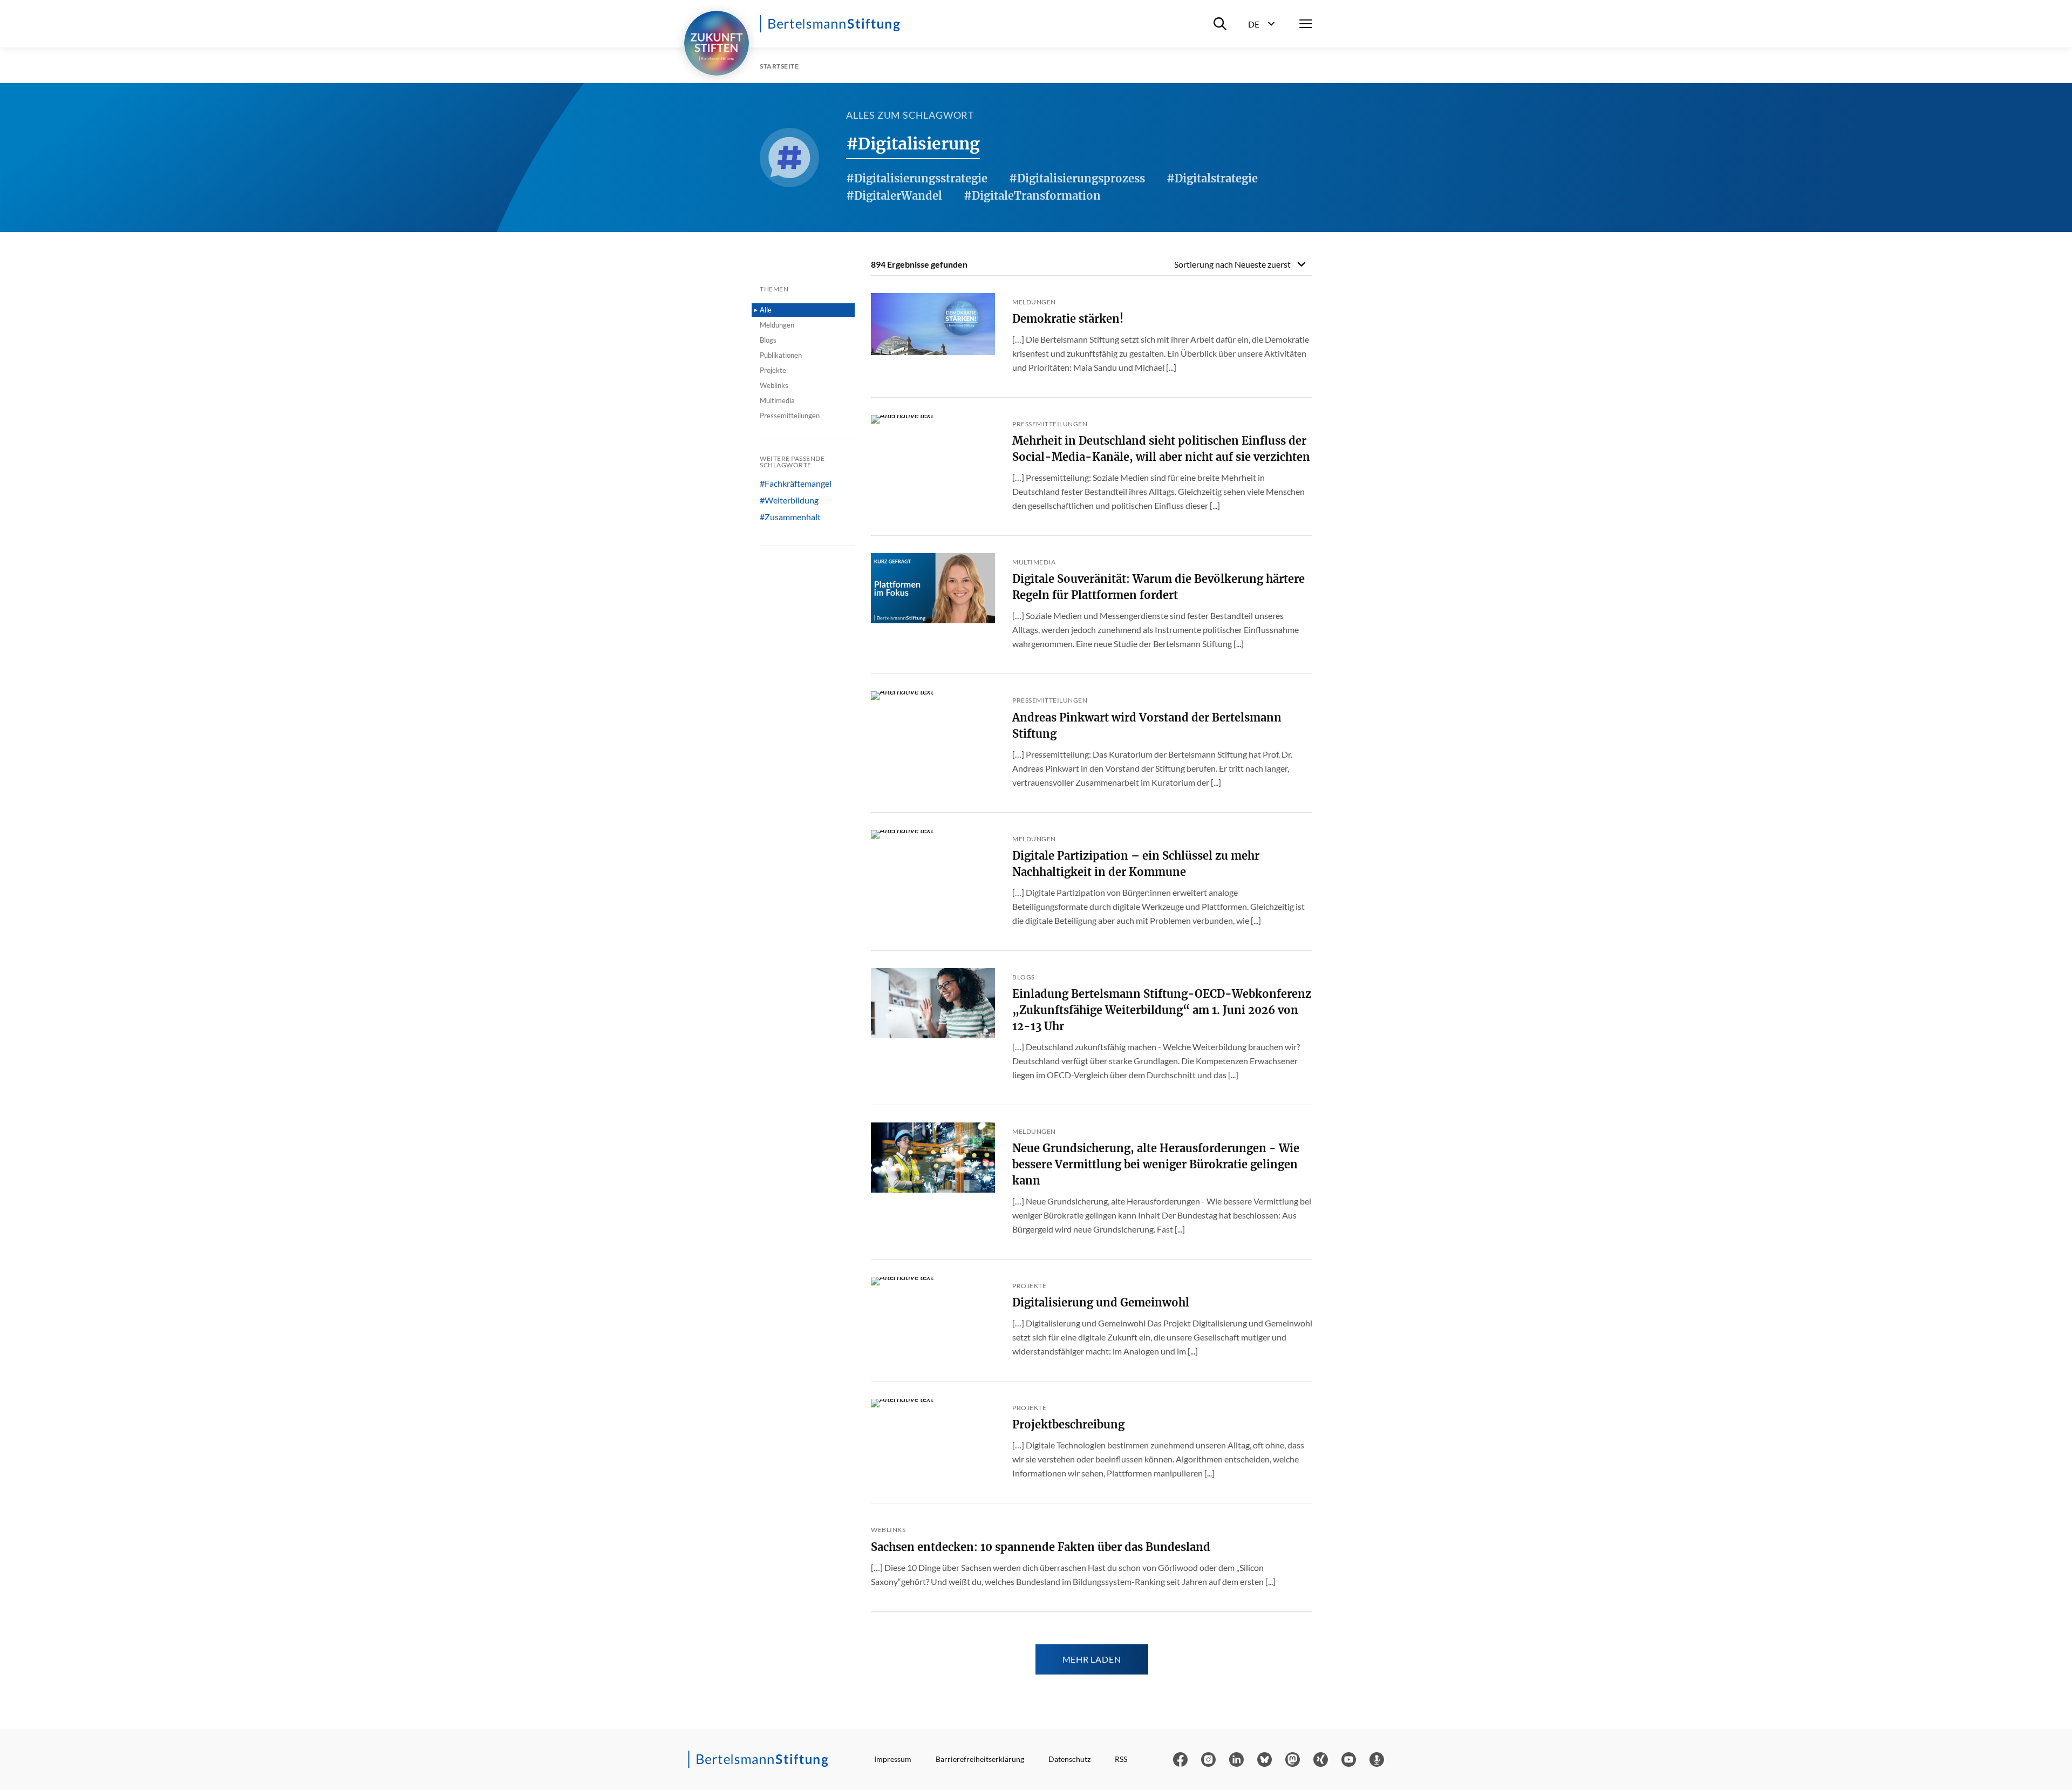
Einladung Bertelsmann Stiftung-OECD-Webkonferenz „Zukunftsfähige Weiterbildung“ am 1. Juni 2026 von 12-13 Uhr (1162, 1010)
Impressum (893, 1759)
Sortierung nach (1232, 264)
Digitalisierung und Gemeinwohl (1101, 1302)
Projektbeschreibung (1068, 1424)
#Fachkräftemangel (796, 484)
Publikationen (781, 355)
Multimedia (777, 400)
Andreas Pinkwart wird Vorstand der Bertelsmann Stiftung (1147, 726)
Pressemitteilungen (790, 416)
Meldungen (777, 325)
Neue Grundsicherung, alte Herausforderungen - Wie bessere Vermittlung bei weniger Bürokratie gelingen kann (1156, 1164)
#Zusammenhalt (790, 517)
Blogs (768, 340)
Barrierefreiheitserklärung (980, 1759)
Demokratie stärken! (1068, 319)
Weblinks (774, 385)
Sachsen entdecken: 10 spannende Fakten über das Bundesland (1041, 1547)
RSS (1121, 1759)
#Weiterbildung (789, 500)
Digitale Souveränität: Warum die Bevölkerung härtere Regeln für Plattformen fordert (1158, 587)
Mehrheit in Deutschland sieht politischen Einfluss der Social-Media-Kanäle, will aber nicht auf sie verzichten (1161, 449)
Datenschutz (1069, 1759)
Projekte (773, 370)
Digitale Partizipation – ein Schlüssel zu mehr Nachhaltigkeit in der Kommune (1136, 864)
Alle (766, 310)
